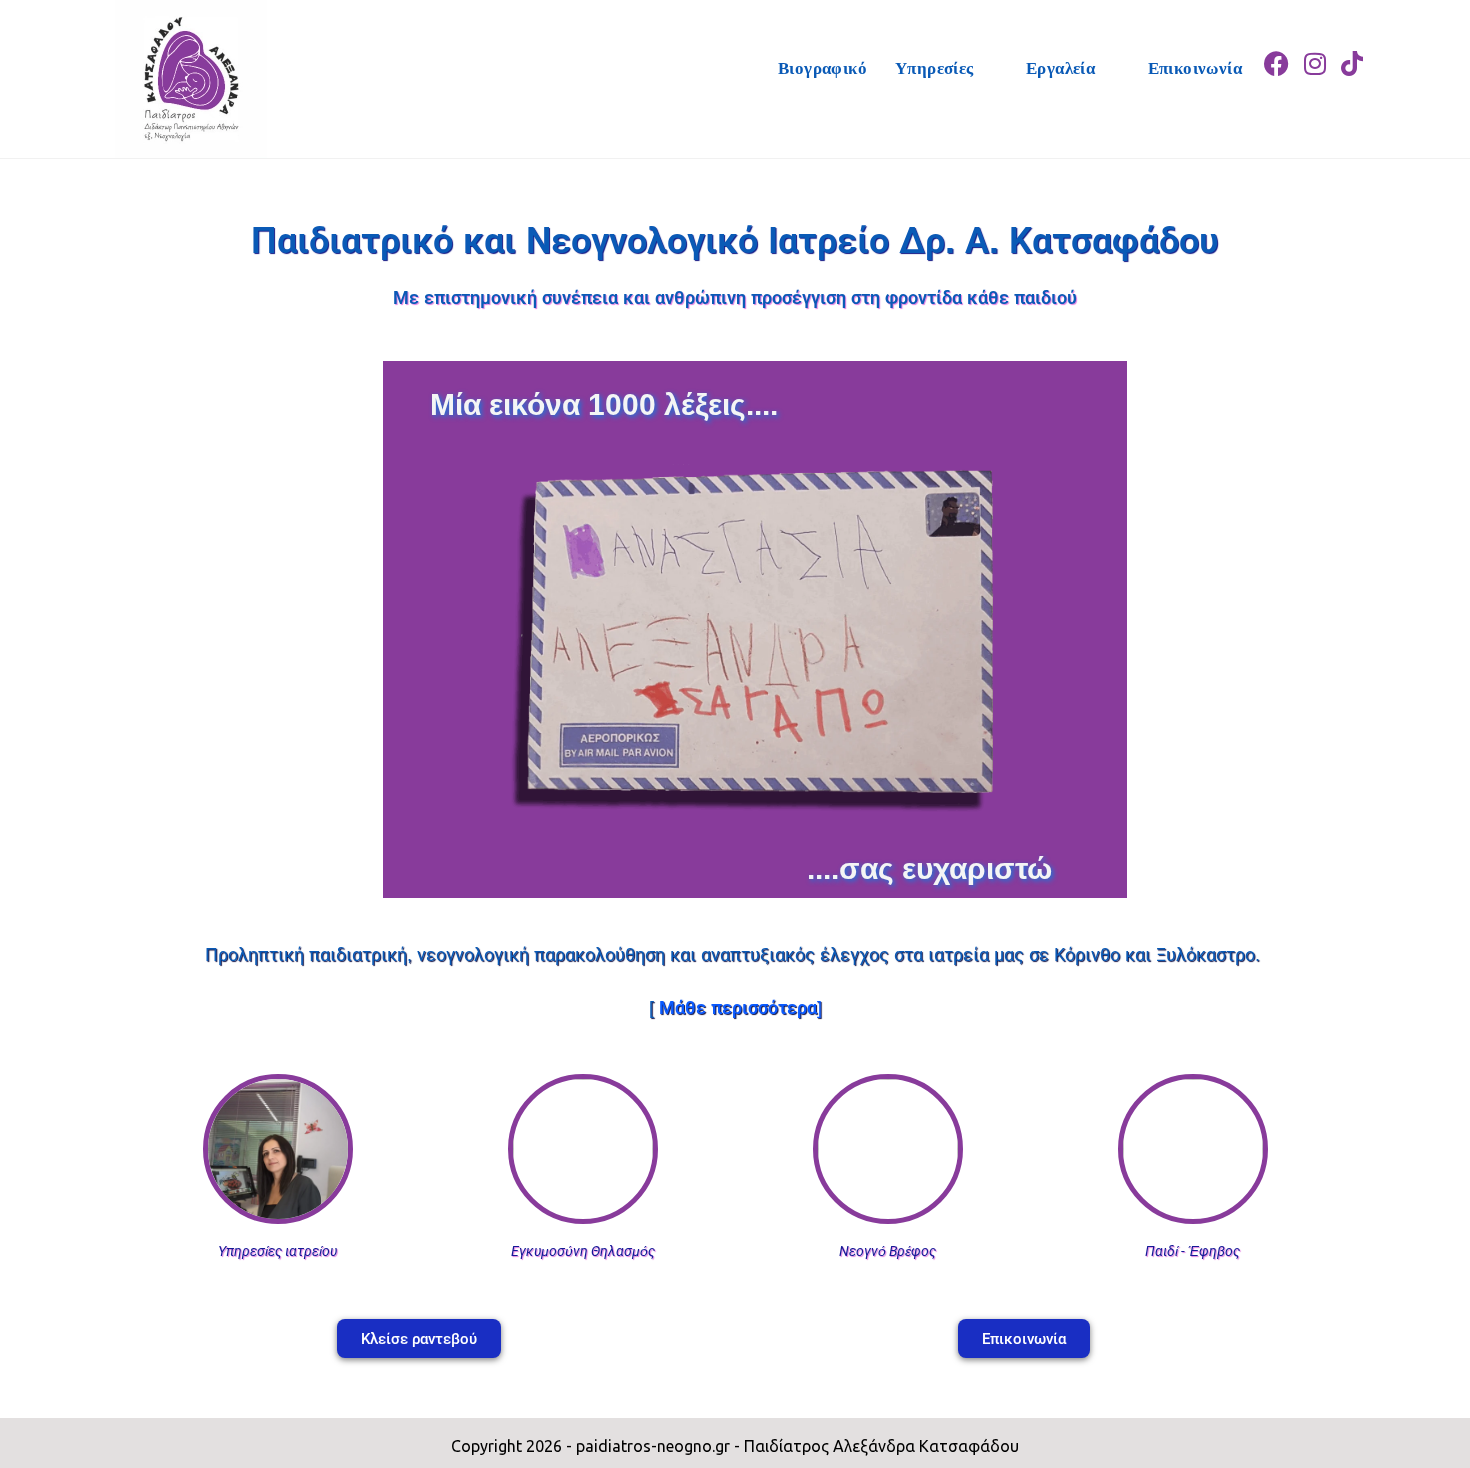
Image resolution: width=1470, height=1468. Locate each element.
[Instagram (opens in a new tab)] (1315, 46)
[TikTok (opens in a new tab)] (1352, 46)
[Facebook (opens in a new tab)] (1276, 46)
